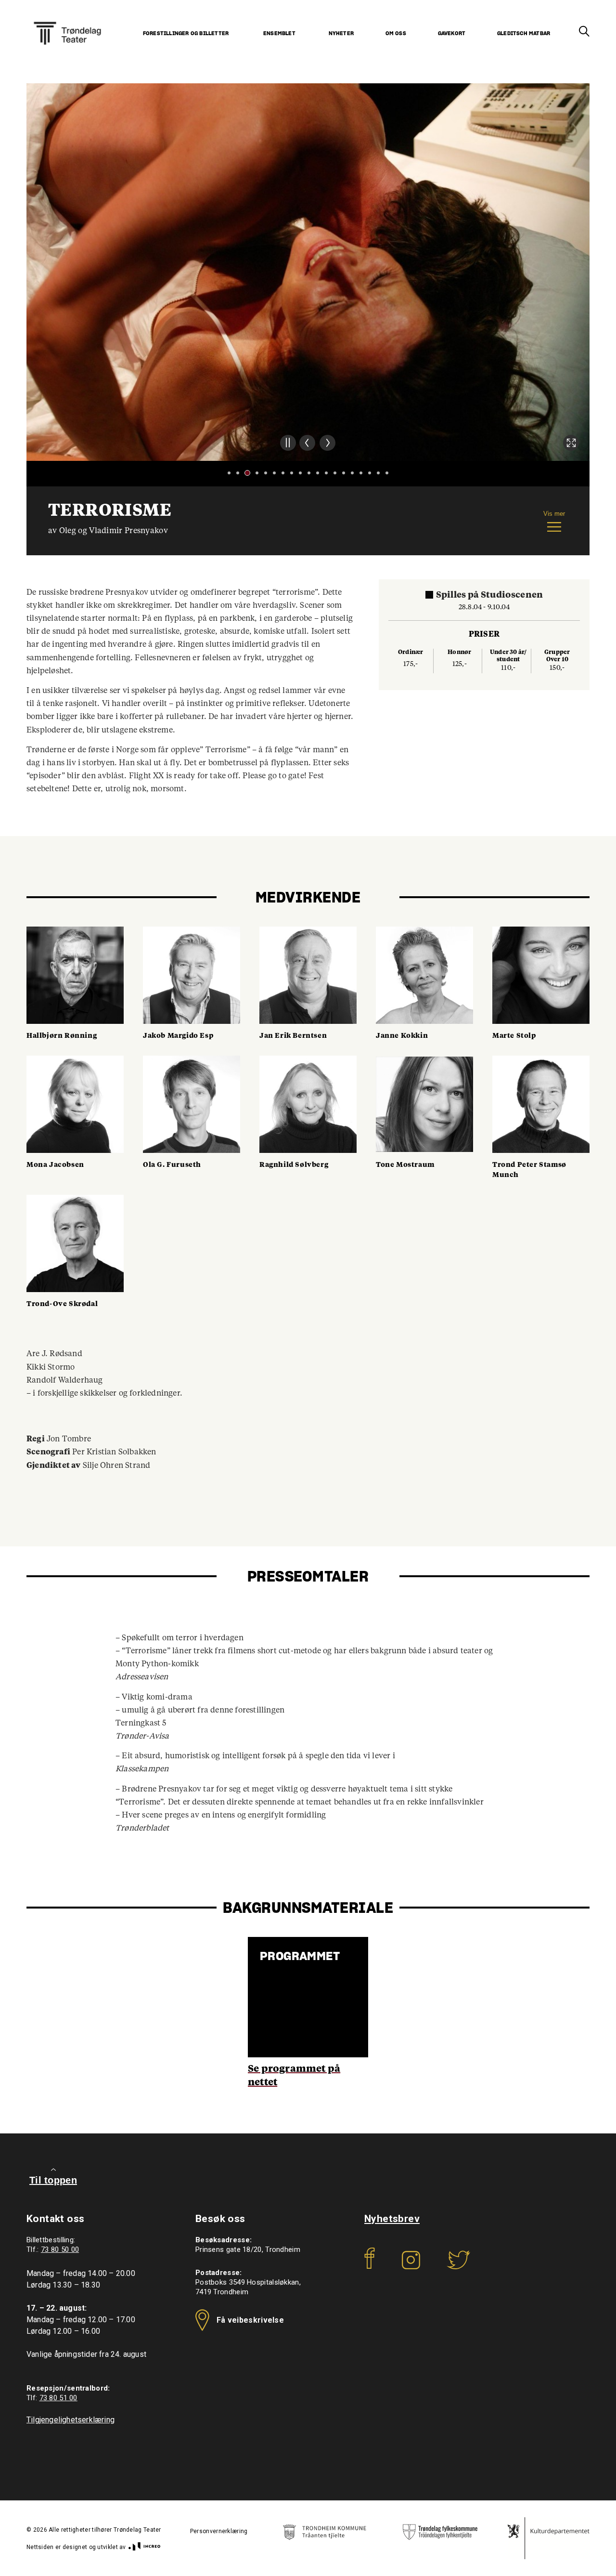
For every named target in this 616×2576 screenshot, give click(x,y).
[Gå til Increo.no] (143, 2547)
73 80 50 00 (60, 2249)
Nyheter (341, 33)
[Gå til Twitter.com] (458, 2267)
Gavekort (452, 33)
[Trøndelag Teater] (67, 21)
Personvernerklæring (219, 2531)
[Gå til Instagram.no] (411, 2267)
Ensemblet (279, 33)
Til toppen (53, 2180)
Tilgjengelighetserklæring (71, 2420)
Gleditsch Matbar (524, 33)
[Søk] (584, 32)
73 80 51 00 (58, 2398)
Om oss (396, 33)
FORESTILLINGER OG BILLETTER (186, 33)
